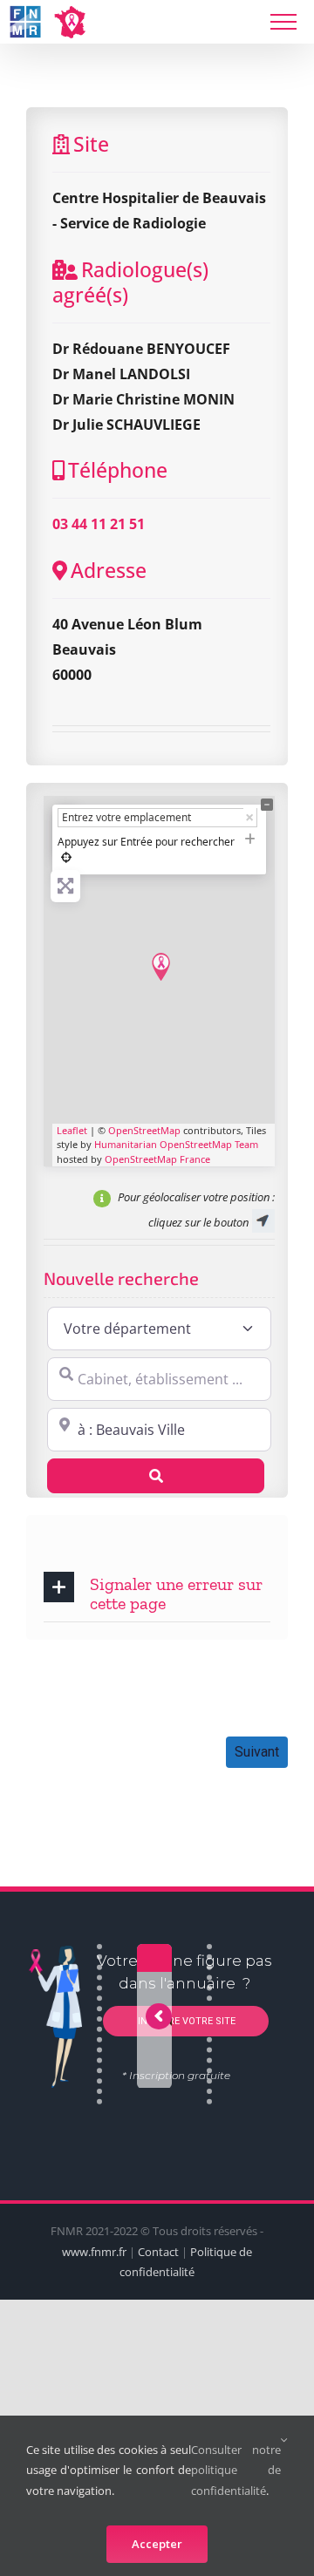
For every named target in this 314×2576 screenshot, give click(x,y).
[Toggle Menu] (283, 22)
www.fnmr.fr (94, 2252)
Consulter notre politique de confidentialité (236, 2470)
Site (91, 144)
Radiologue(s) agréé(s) (130, 282)
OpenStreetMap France (157, 1159)
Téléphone (118, 470)
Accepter (157, 2544)
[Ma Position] (66, 857)
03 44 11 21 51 (99, 524)
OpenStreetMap (144, 1130)
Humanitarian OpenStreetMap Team (176, 1144)
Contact (158, 2252)
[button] (157, 1592)
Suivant (257, 1752)
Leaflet (72, 1130)
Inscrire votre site (185, 2021)
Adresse (109, 570)
